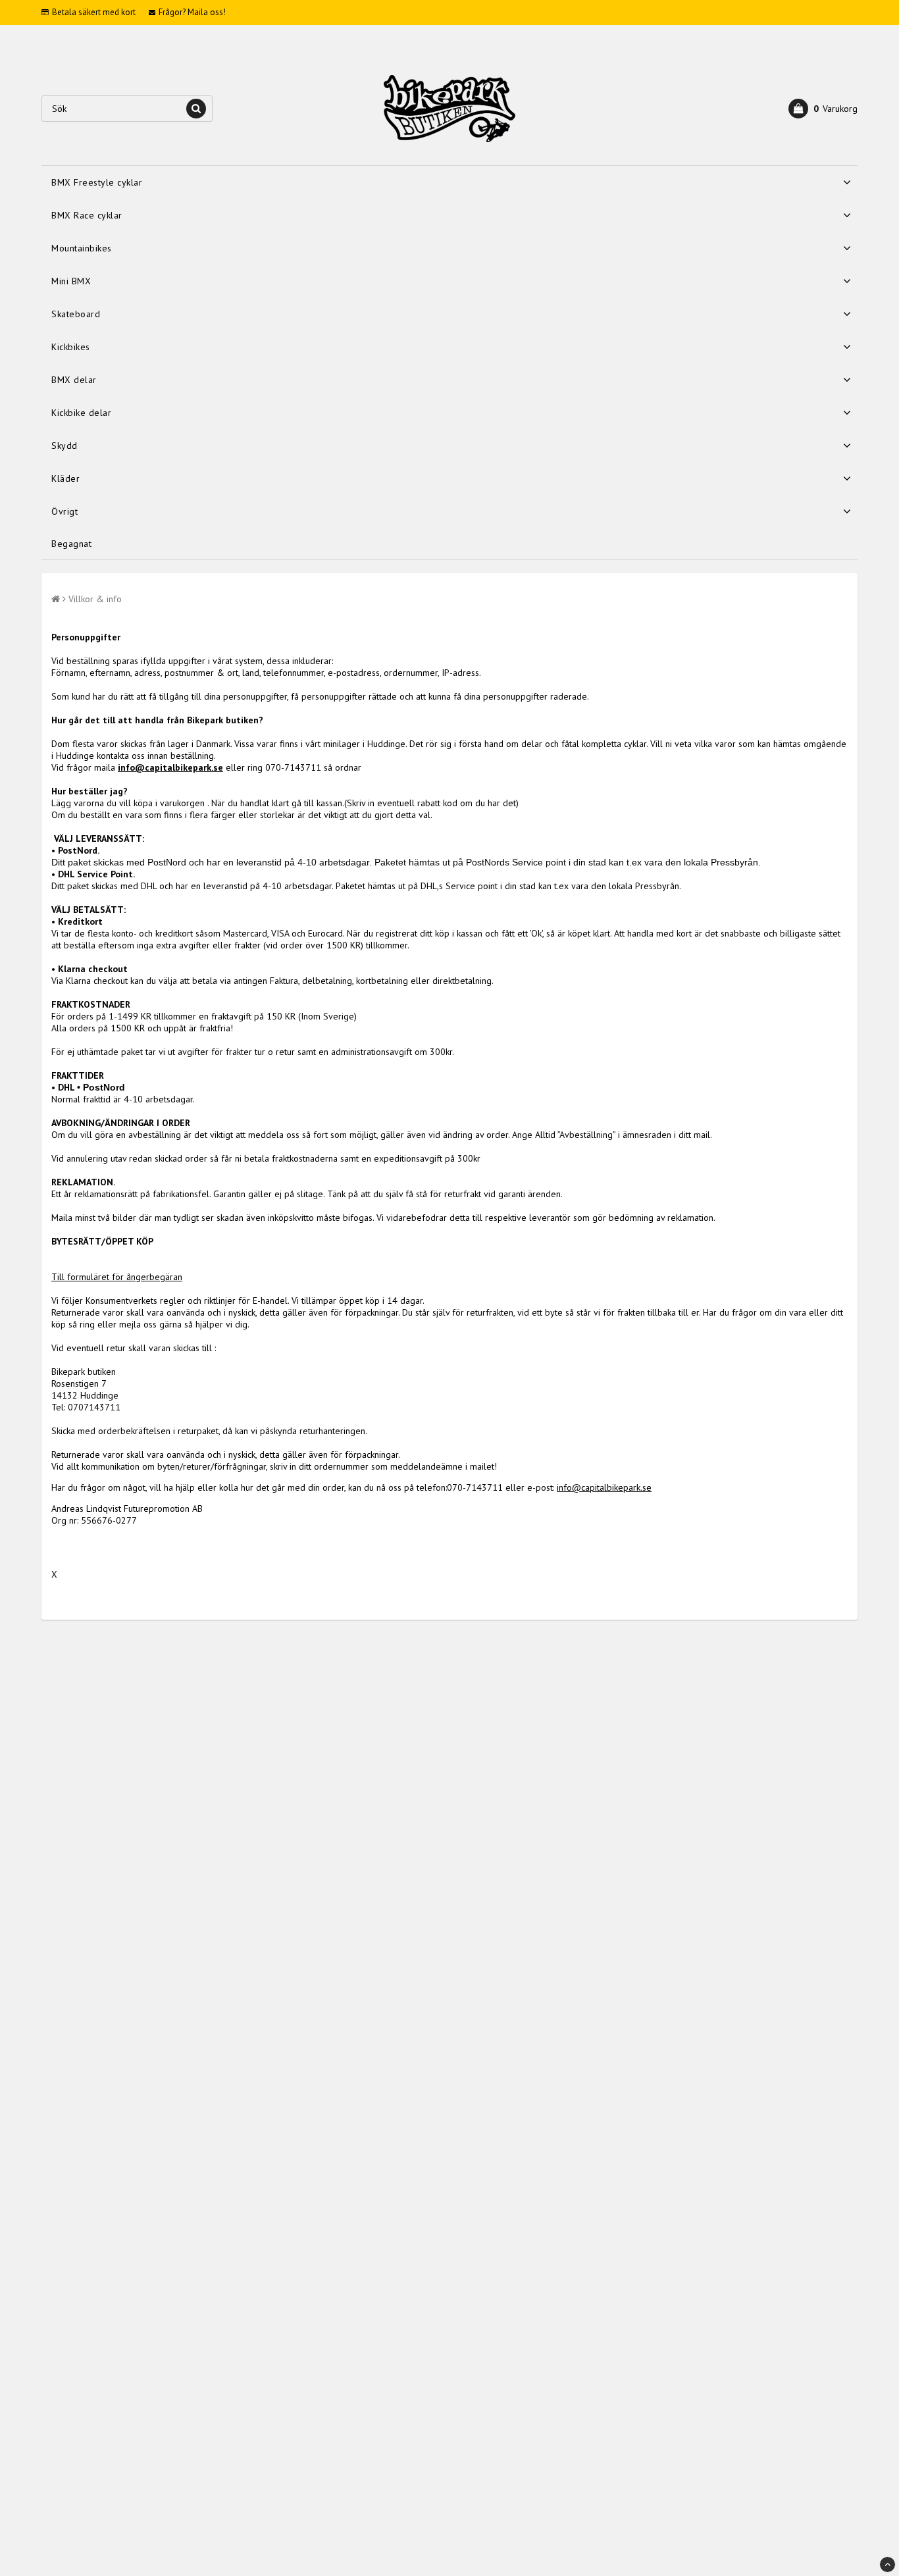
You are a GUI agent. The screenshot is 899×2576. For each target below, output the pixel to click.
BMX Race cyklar (87, 215)
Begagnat (71, 544)
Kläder (65, 478)
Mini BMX (71, 281)
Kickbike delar (81, 413)
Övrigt (64, 511)
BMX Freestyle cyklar (97, 182)
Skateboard (76, 314)
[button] (823, 109)
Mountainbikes (82, 248)
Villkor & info (95, 599)
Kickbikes (71, 347)
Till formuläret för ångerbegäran (117, 1277)
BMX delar (74, 380)
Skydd (64, 446)
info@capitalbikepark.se (170, 767)
